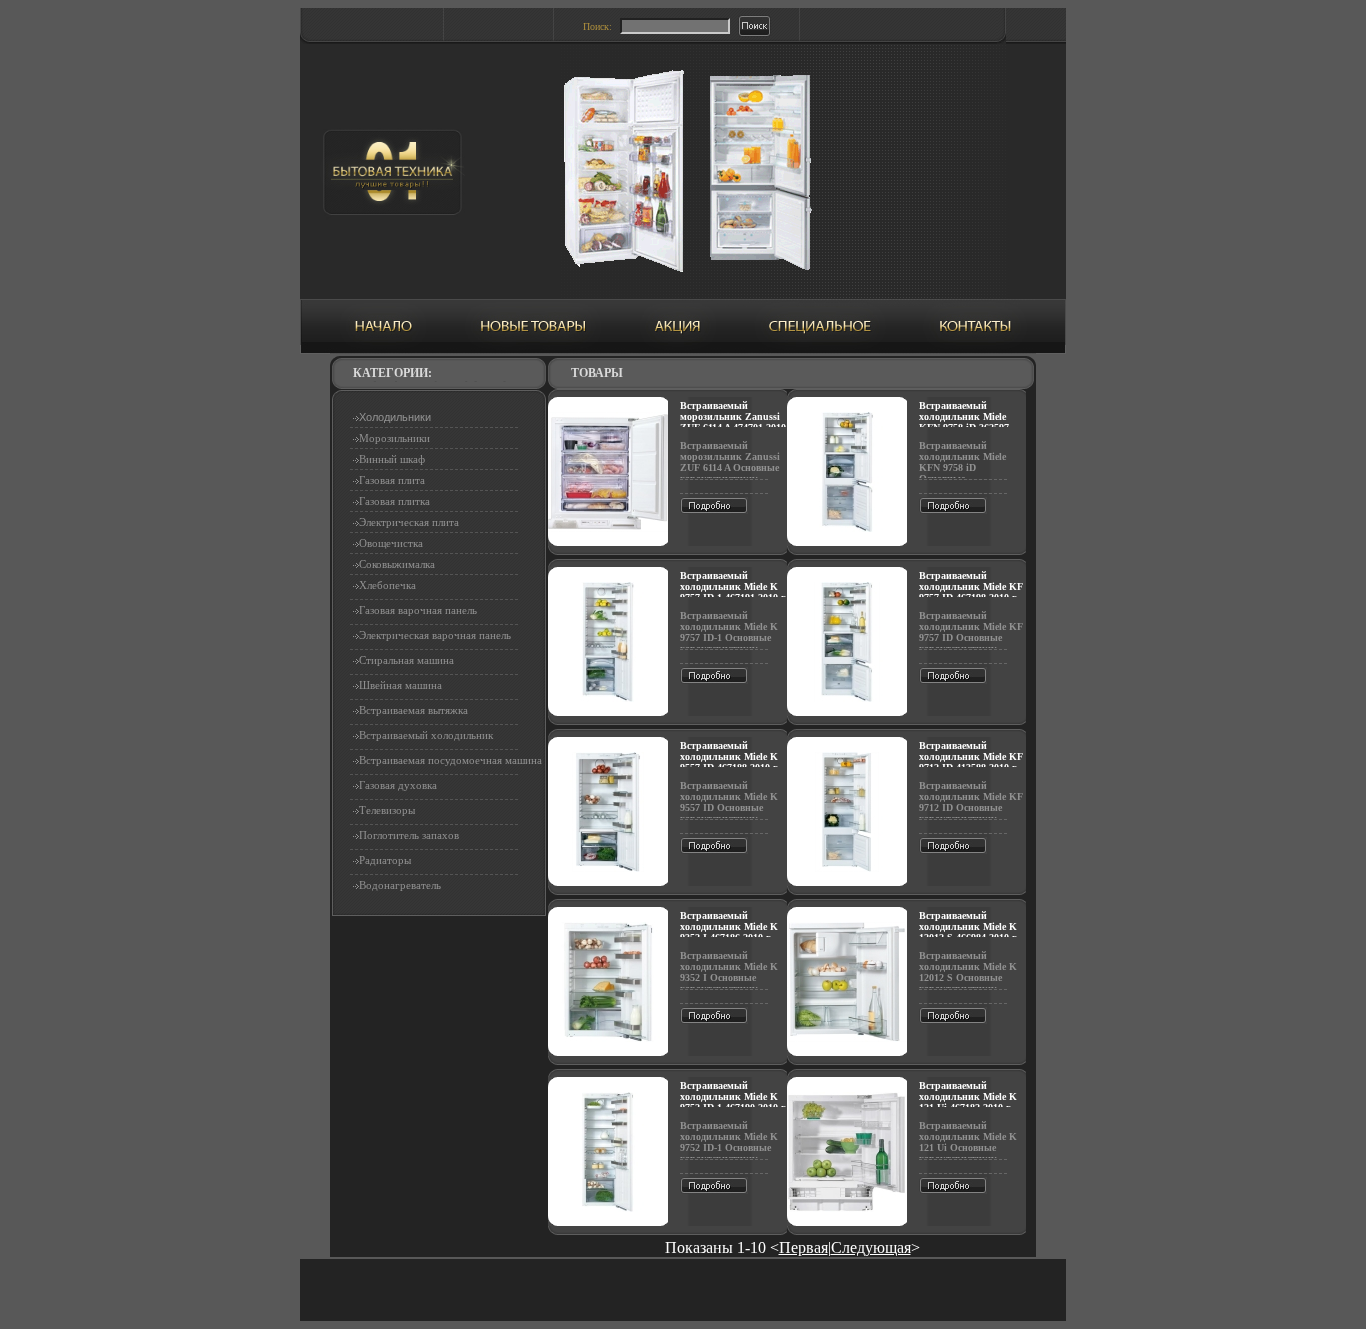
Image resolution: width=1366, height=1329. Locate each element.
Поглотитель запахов (409, 835)
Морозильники (394, 438)
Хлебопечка (387, 585)
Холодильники (395, 417)
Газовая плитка (394, 501)
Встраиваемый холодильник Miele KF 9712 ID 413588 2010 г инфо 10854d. (971, 762)
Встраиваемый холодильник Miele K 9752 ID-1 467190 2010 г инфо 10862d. (733, 1102)
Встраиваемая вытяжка (413, 710)
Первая (803, 1247)
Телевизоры (387, 810)
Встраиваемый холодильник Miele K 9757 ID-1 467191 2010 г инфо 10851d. (733, 592)
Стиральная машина (406, 660)
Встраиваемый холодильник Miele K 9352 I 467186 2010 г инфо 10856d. (729, 932)
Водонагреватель (400, 885)
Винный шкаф (392, 459)
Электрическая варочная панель (435, 635)
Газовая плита (392, 480)
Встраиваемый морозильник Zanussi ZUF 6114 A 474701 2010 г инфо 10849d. (733, 422)
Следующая (871, 1247)
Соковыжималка (397, 564)
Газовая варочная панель (418, 610)
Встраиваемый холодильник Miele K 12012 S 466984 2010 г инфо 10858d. (968, 932)
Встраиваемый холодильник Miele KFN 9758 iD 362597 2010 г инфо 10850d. (965, 422)
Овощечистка (391, 543)
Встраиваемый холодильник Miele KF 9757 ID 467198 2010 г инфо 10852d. (971, 592)
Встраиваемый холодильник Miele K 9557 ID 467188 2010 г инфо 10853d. (729, 762)
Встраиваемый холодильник (426, 735)
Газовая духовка (398, 785)
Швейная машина (400, 685)
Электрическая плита (409, 522)
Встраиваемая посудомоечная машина (450, 760)
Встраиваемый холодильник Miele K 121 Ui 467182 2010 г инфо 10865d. (968, 1102)
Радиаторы (385, 860)
